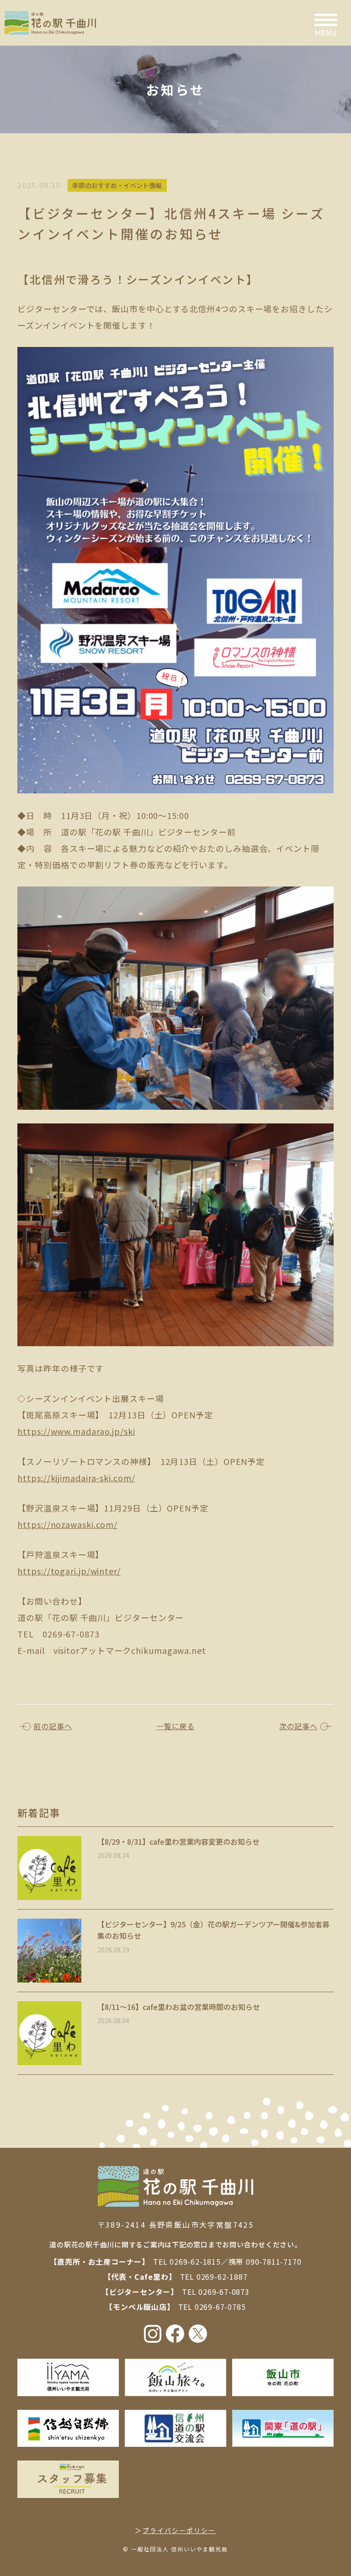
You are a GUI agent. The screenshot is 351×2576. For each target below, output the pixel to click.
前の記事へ (53, 1726)
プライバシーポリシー (179, 2530)
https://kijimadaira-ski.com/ (76, 1478)
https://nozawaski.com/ (67, 1524)
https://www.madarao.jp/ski (76, 1431)
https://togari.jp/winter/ (69, 1571)
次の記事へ (298, 1726)
